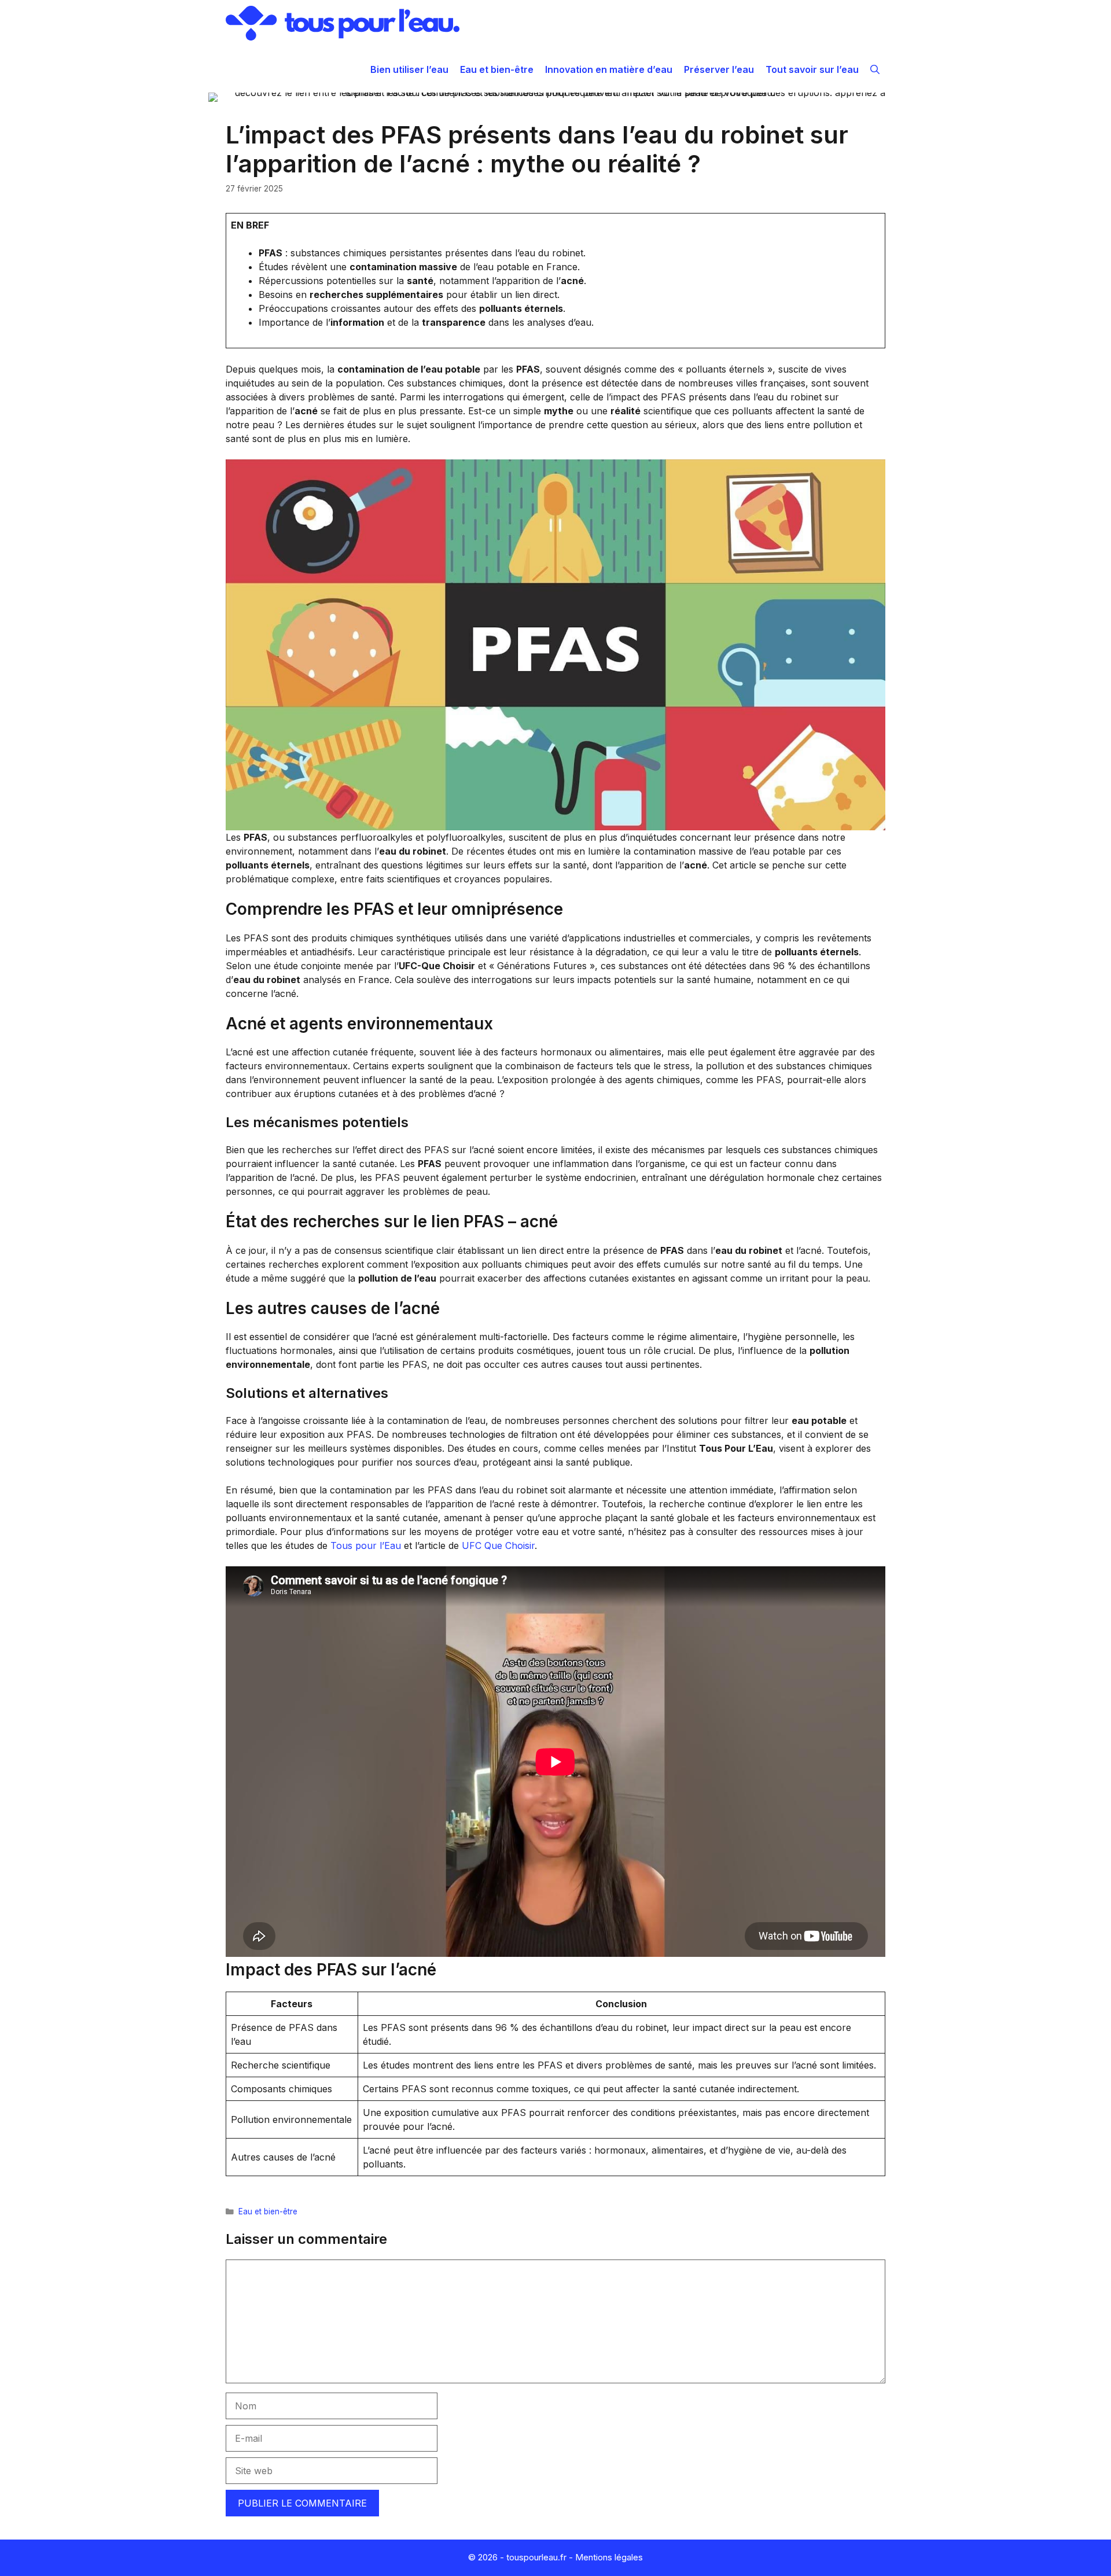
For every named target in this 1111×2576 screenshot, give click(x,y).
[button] (875, 69)
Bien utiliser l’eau (409, 69)
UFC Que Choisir (498, 1545)
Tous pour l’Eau (366, 1545)
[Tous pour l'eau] (343, 23)
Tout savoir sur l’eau (812, 69)
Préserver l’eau (719, 69)
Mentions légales (609, 2557)
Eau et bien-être (497, 69)
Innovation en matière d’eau (609, 69)
